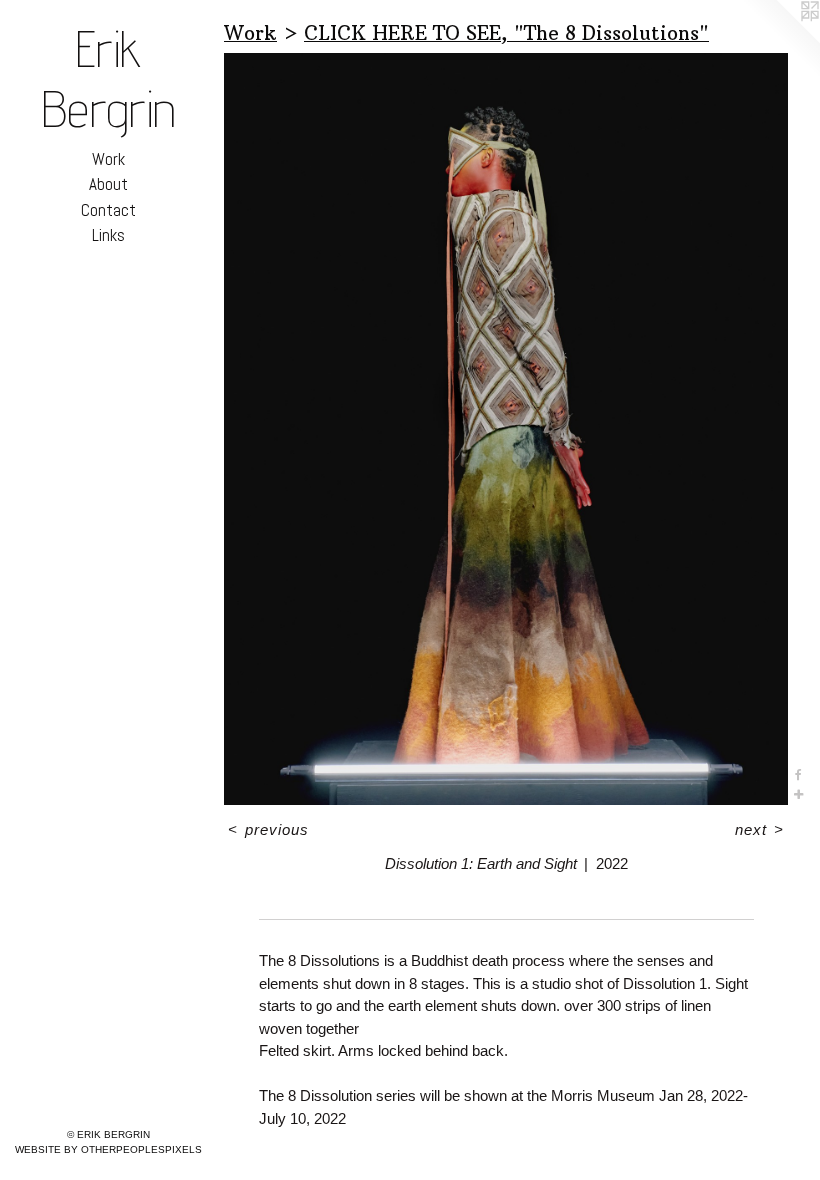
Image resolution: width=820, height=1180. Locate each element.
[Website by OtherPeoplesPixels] (780, 40)
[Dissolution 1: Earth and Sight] (506, 429)
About (108, 184)
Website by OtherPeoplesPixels (108, 1149)
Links (108, 235)
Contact (108, 210)
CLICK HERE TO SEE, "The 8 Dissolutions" (506, 33)
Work (108, 159)
